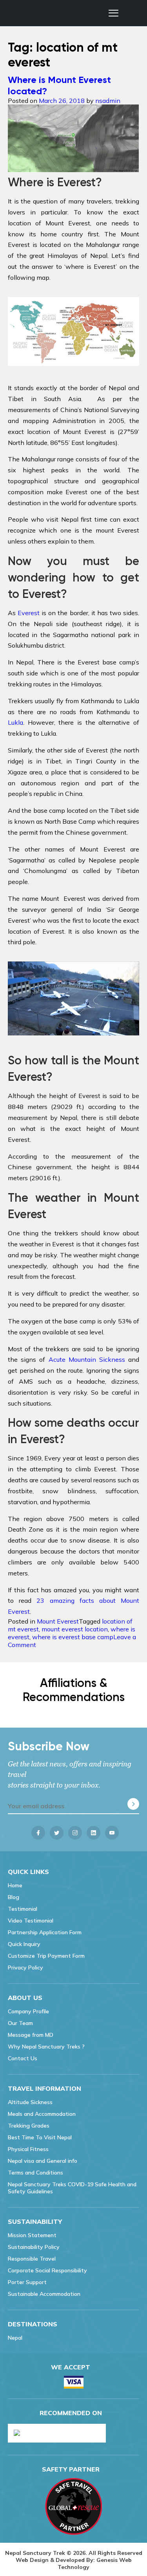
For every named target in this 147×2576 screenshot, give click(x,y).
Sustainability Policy (34, 2247)
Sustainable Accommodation (44, 2294)
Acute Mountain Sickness (87, 1359)
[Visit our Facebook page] (38, 1833)
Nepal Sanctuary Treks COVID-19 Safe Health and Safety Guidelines (72, 2188)
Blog (14, 1897)
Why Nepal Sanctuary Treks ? (46, 2047)
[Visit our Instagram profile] (75, 1833)
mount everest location (75, 1629)
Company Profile (28, 2011)
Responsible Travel (32, 2259)
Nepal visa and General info (43, 2161)
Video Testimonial (31, 1921)
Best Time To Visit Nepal (40, 2137)
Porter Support (27, 2282)
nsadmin (108, 101)
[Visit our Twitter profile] (57, 1833)
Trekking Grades (29, 2126)
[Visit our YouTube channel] (112, 1833)
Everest (29, 613)
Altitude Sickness (30, 2102)
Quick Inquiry (24, 1944)
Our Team (20, 2023)
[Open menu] (113, 13)
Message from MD (31, 2035)
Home (15, 1885)
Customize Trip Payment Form (46, 1956)
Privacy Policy (25, 1968)
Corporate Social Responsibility (47, 2270)
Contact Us (23, 2058)
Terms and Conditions (35, 2173)
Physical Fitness (28, 2149)
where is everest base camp (73, 1637)
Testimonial (23, 1909)
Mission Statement (32, 2235)
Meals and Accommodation (42, 2114)
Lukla (15, 722)
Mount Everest (58, 1621)
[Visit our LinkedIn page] (93, 1833)
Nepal (15, 2338)
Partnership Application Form (45, 1932)
